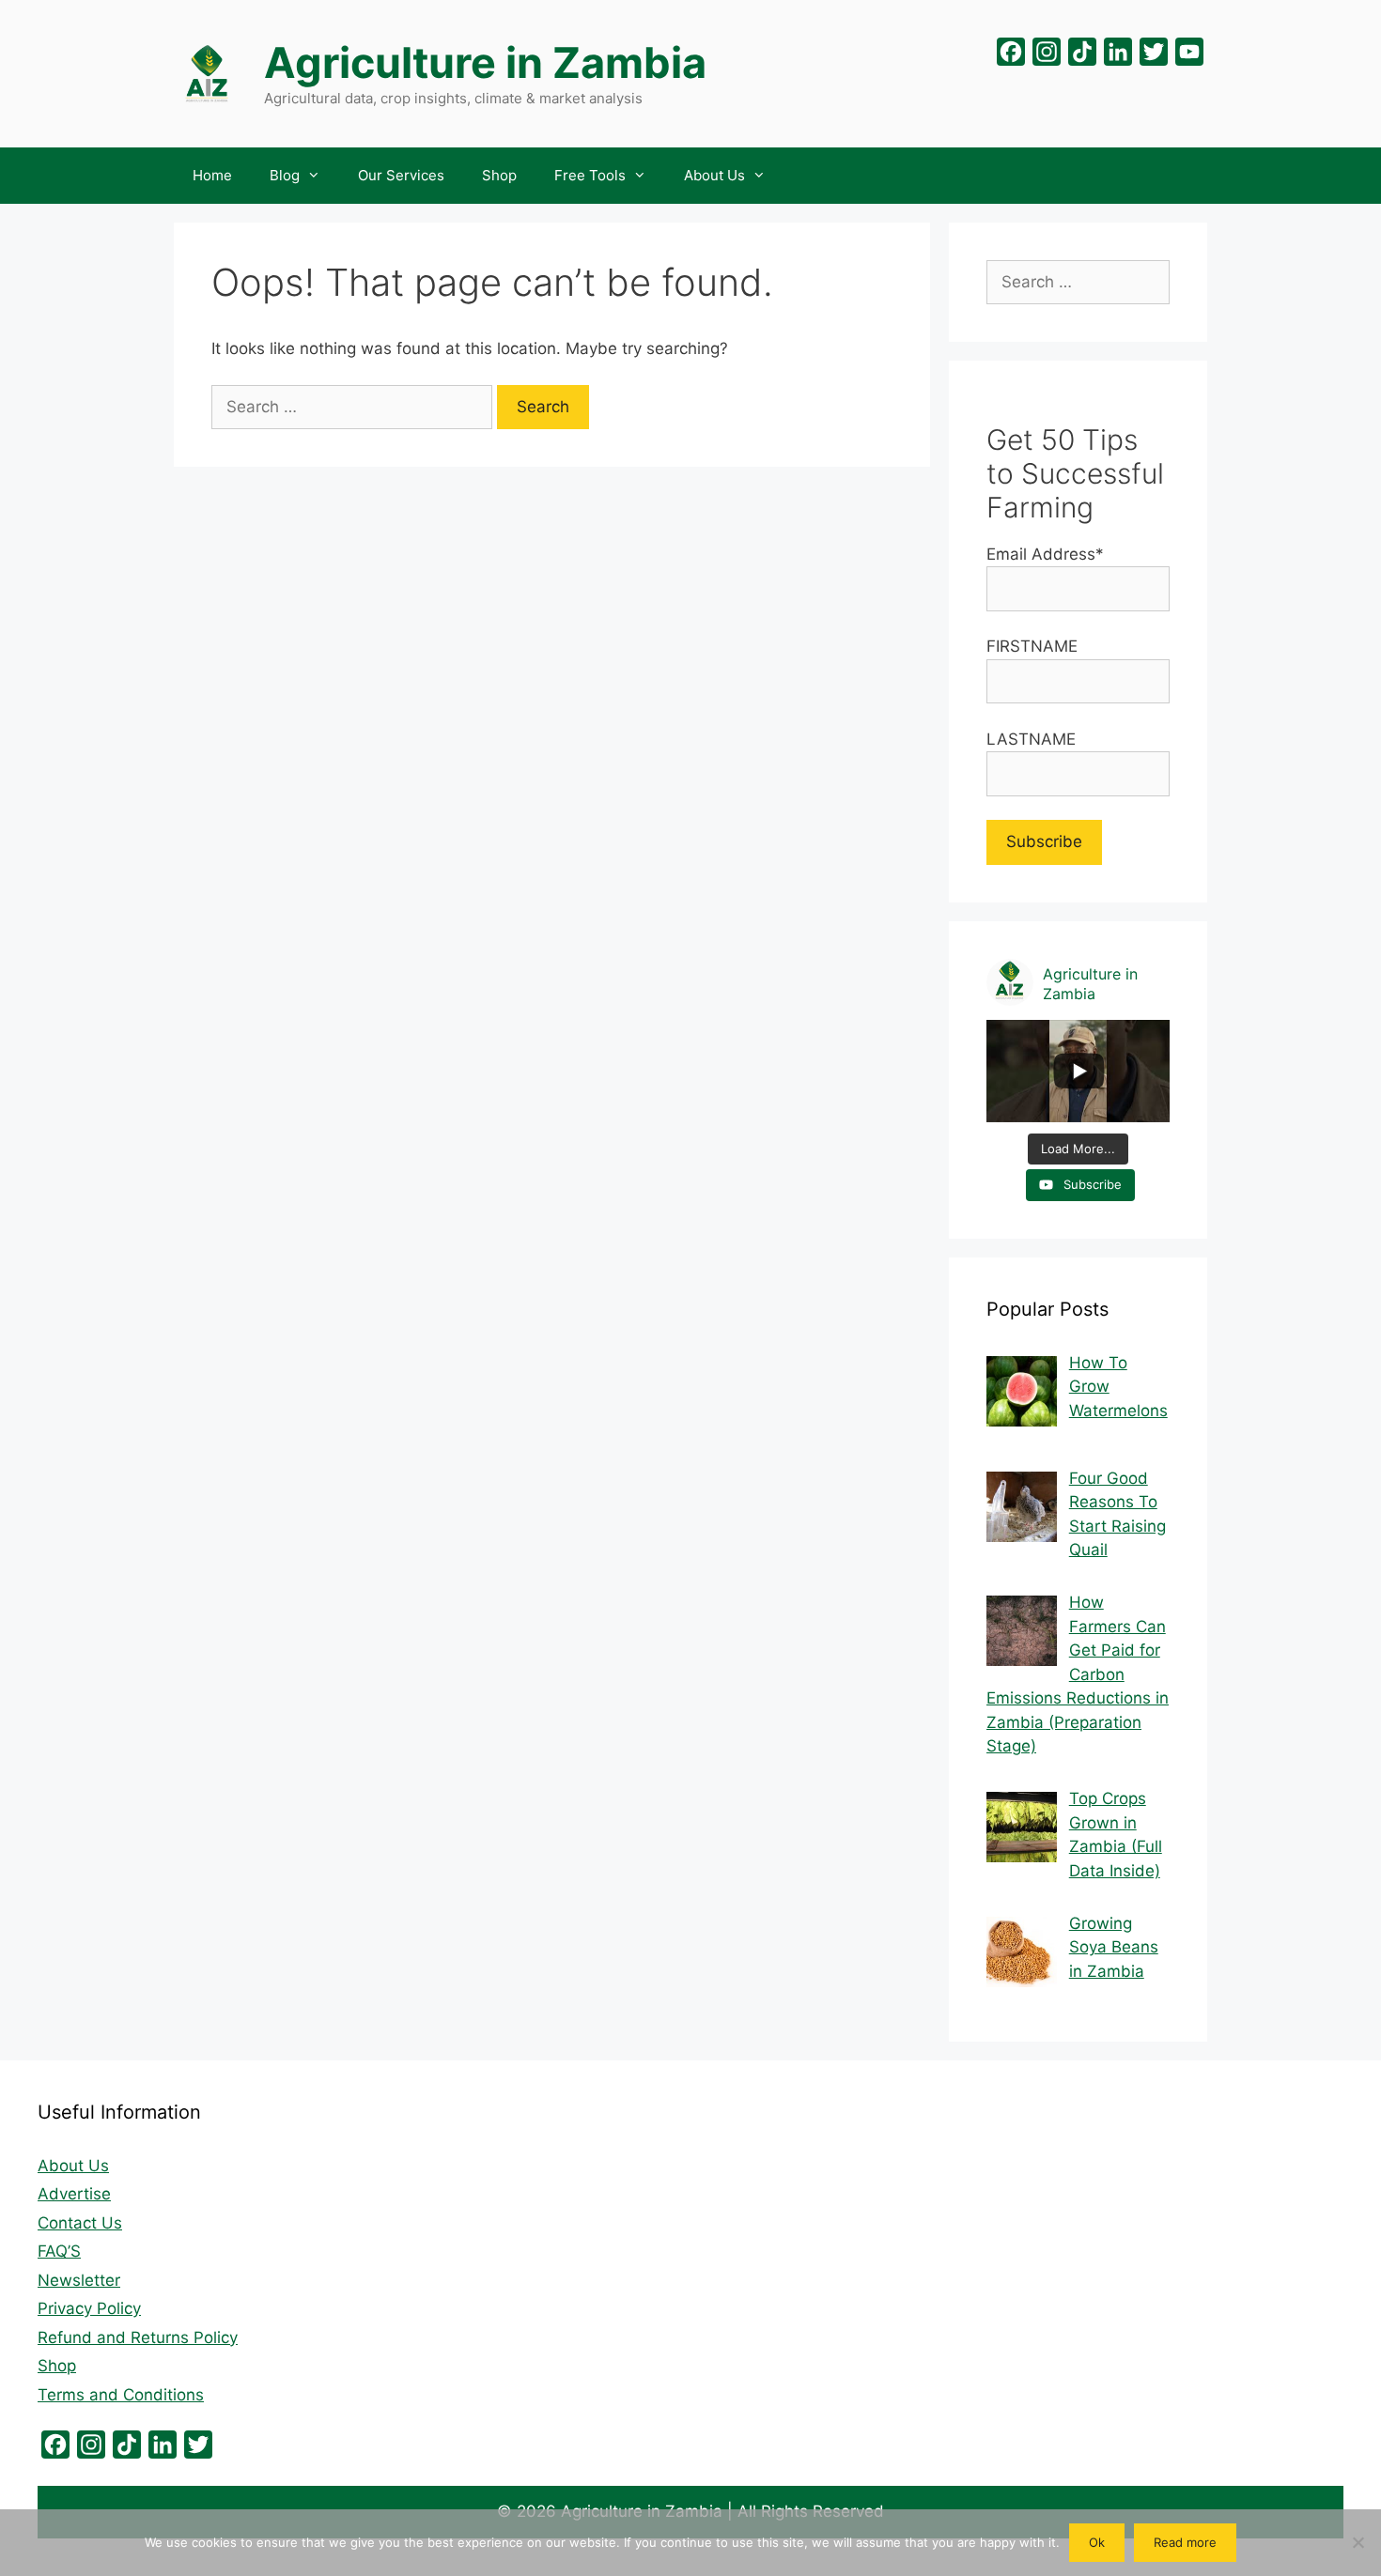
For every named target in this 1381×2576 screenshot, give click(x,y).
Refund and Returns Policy (138, 2337)
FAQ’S (59, 2251)
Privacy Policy (89, 2308)
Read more (1185, 2542)
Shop (499, 175)
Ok (1097, 2542)
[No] (1358, 2542)
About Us (714, 175)
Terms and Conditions (121, 2395)
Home (212, 175)
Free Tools (590, 175)
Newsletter (79, 2280)
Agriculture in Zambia (485, 62)
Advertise (74, 2194)
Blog (285, 175)
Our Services (401, 175)
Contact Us (80, 2223)
